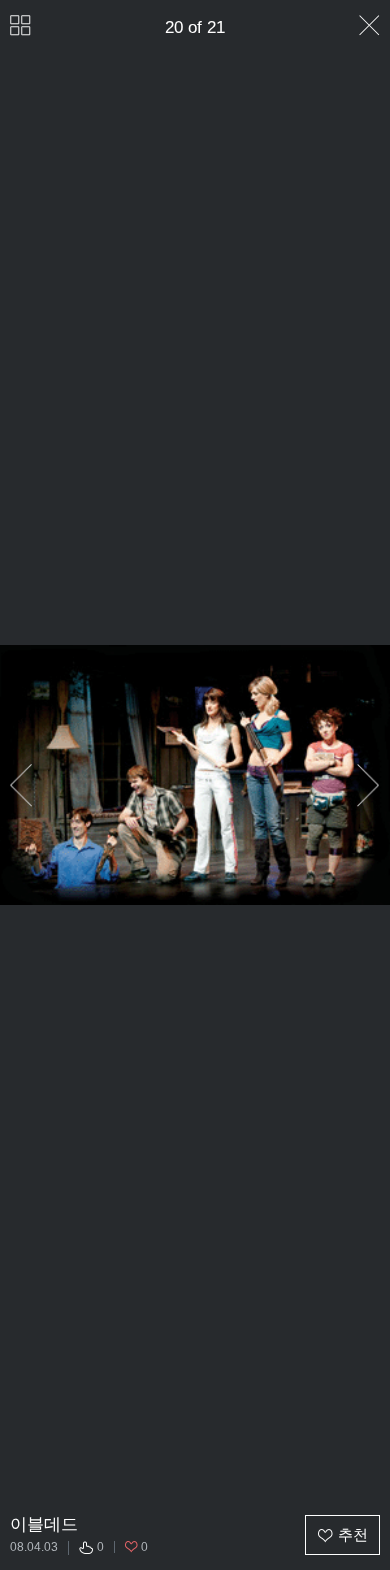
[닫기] (369, 25)
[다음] (368, 786)
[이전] (21, 786)
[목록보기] (20, 25)
